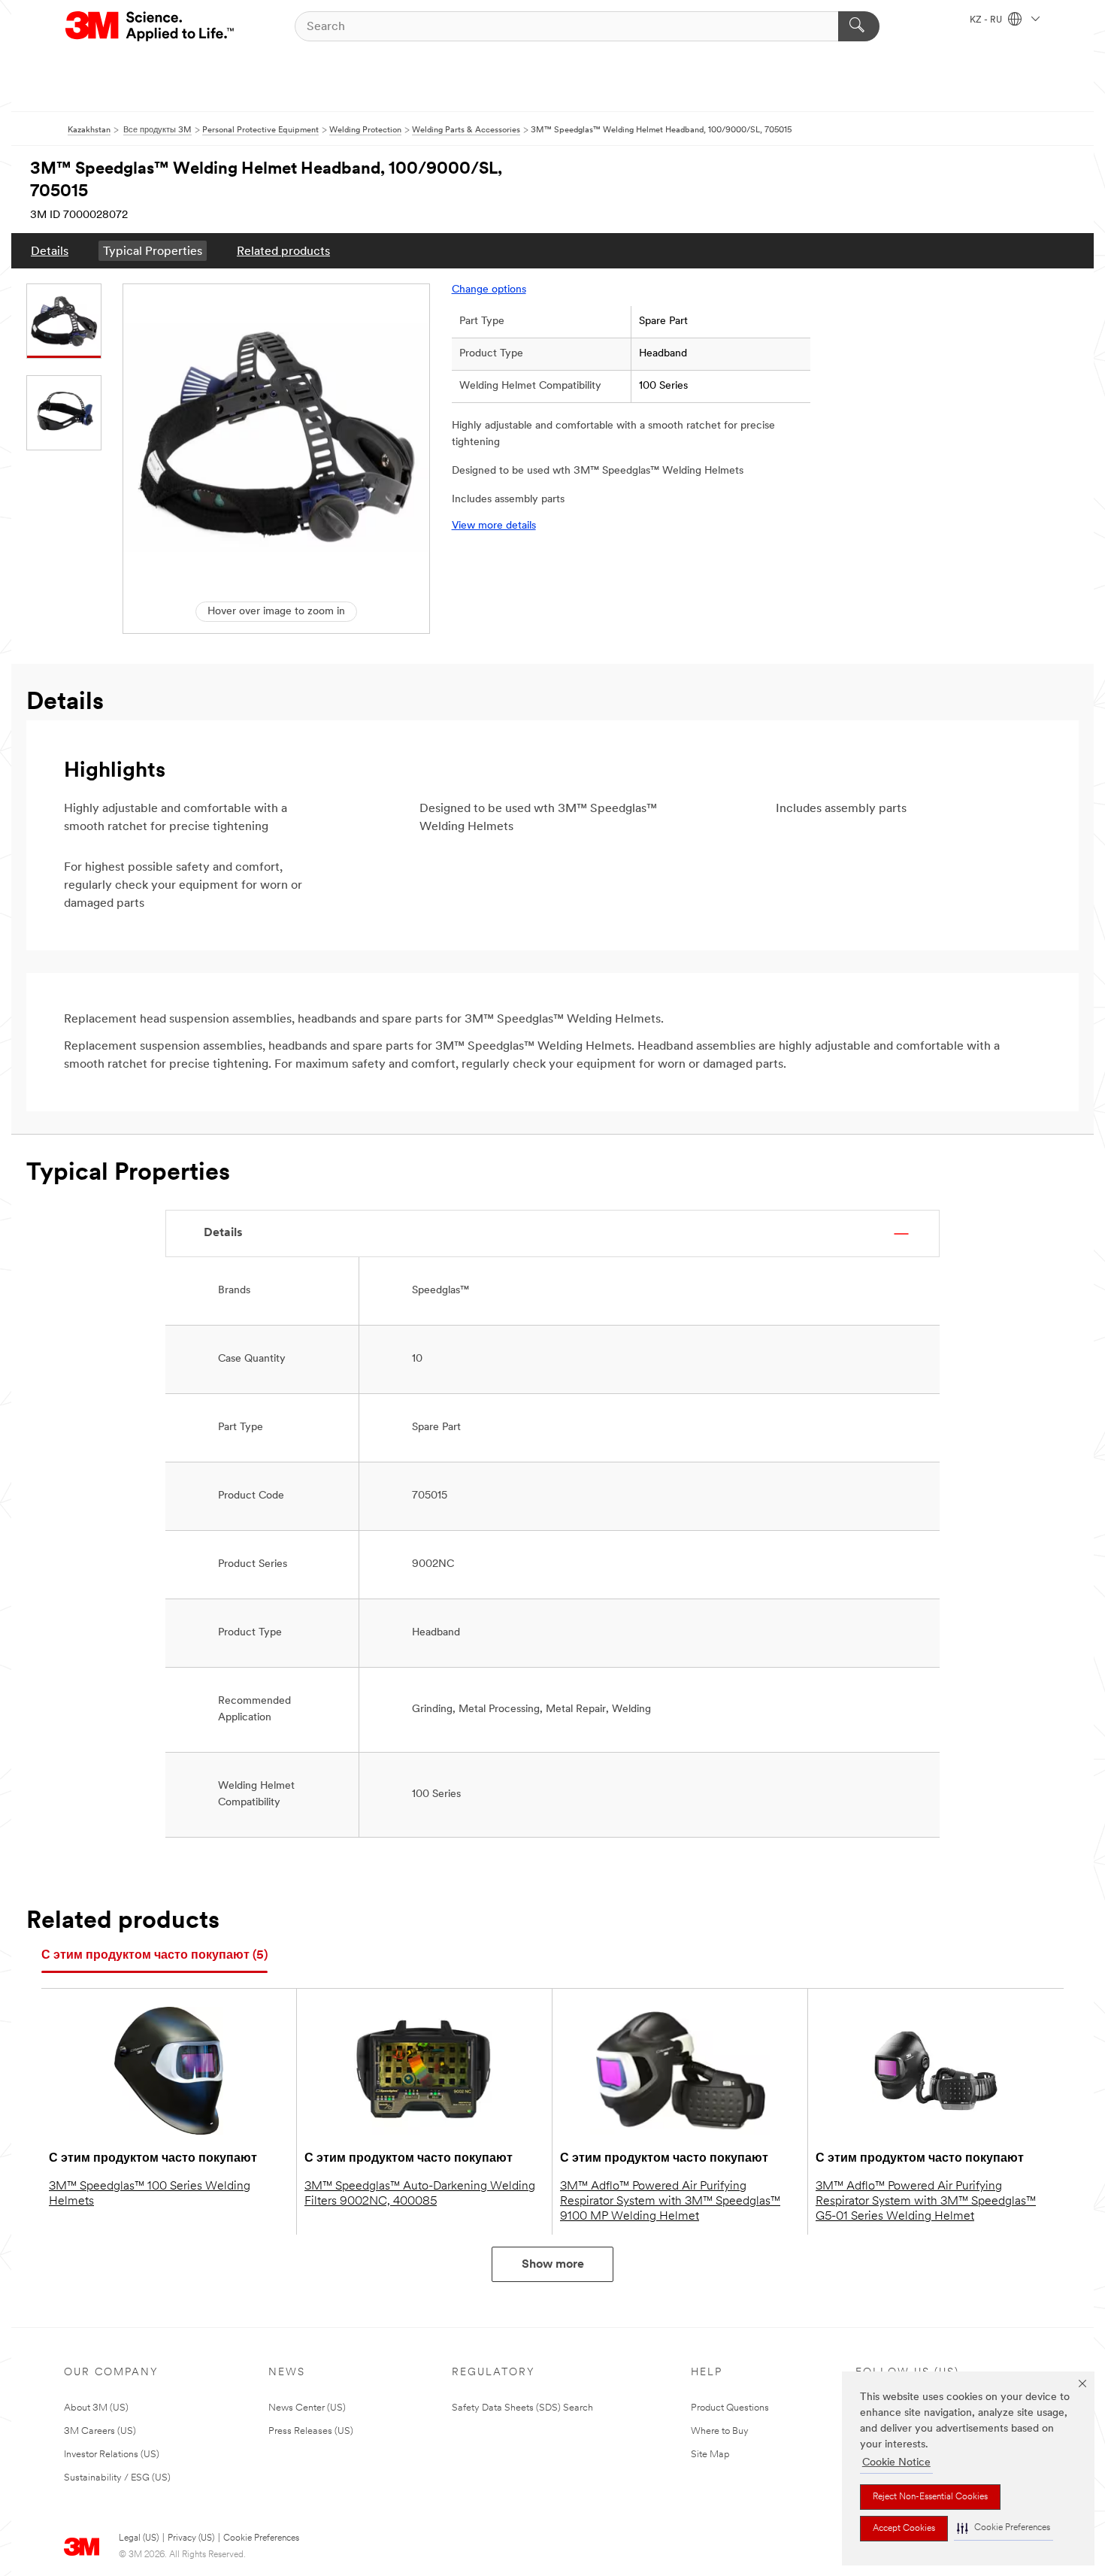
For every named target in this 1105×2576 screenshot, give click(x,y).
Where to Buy (720, 2431)
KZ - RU (987, 20)
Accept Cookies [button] (904, 2529)
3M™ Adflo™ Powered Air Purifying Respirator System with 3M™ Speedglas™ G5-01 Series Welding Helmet (926, 2202)
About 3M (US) (96, 2408)
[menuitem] (50, 251)
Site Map (710, 2455)
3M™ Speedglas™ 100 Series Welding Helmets (150, 2194)
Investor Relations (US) (112, 2455)
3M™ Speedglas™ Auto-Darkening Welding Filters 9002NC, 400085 (420, 2194)
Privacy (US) (191, 2538)
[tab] (154, 1956)
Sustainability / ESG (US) (117, 2478)
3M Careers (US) (100, 2431)
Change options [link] (489, 290)
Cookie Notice (896, 2463)
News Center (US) (307, 2408)
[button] (1004, 2528)
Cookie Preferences (261, 2538)
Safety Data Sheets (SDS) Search (522, 2408)
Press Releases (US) (311, 2431)
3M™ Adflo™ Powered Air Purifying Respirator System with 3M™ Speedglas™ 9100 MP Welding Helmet (670, 2202)
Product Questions (730, 2408)
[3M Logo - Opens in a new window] (151, 26)
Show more (553, 2265)
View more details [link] (494, 526)
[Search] (859, 26)
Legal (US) (139, 2538)
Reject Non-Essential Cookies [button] (930, 2497)
